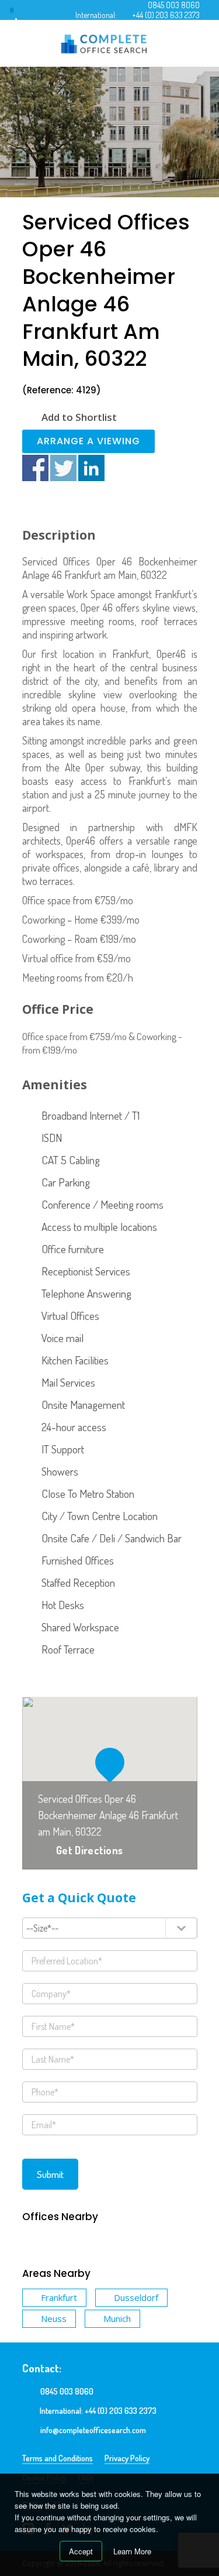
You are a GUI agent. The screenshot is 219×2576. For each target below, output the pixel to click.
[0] (23, 14)
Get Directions (89, 1850)
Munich (117, 2318)
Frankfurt (59, 2297)
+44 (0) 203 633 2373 (166, 15)
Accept (81, 2551)
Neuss (54, 2318)
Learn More (132, 2551)
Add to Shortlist (79, 417)
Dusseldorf (136, 2297)
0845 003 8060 (174, 5)
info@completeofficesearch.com (93, 2430)
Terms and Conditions (58, 2458)
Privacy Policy (127, 2458)
